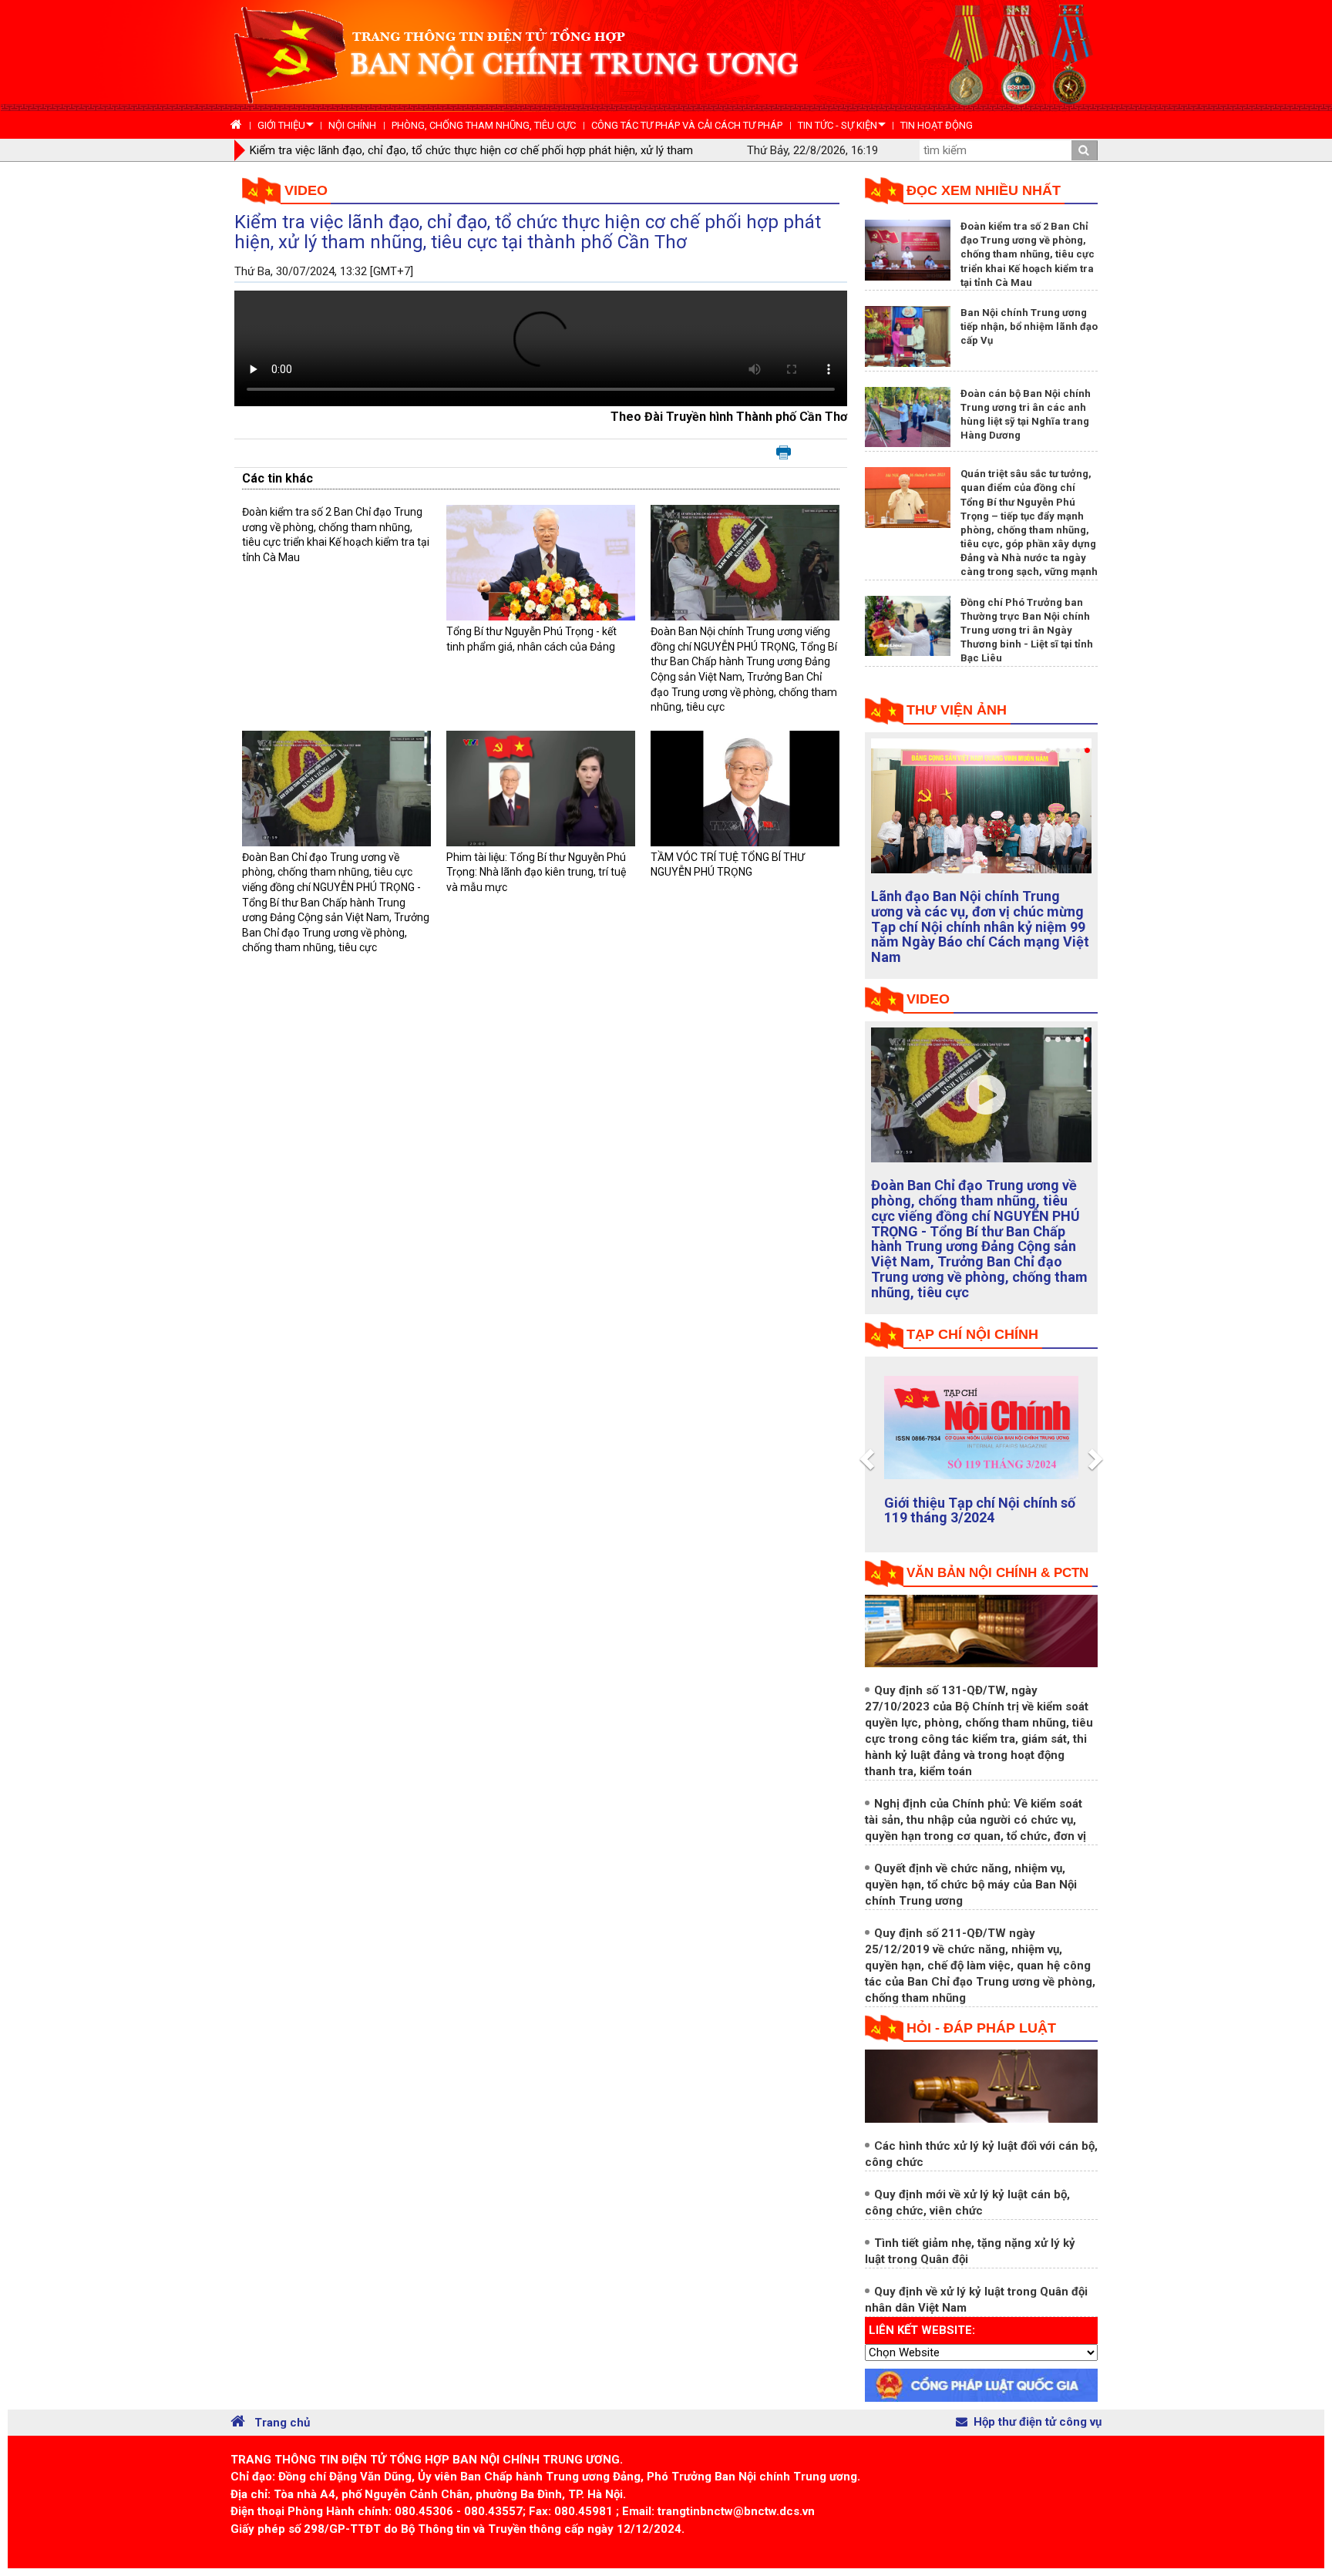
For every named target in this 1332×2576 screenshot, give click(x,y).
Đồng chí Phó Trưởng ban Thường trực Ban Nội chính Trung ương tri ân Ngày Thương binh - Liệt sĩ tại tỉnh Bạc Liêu (1027, 631)
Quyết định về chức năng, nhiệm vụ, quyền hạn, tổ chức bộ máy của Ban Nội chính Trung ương (971, 1885)
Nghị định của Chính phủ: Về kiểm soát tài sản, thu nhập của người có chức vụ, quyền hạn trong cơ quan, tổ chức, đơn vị (975, 1820)
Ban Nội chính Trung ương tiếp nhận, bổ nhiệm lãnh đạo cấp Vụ (1029, 326)
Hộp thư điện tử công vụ (1038, 2422)
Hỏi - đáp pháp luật (981, 2028)
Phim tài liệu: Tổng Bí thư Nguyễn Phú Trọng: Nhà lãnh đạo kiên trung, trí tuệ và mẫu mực (536, 872)
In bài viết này (784, 453)
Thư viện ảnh (957, 710)
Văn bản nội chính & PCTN (997, 1573)
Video (306, 190)
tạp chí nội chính (972, 1334)
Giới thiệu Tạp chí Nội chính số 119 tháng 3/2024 (980, 1510)
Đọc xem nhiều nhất (984, 190)
